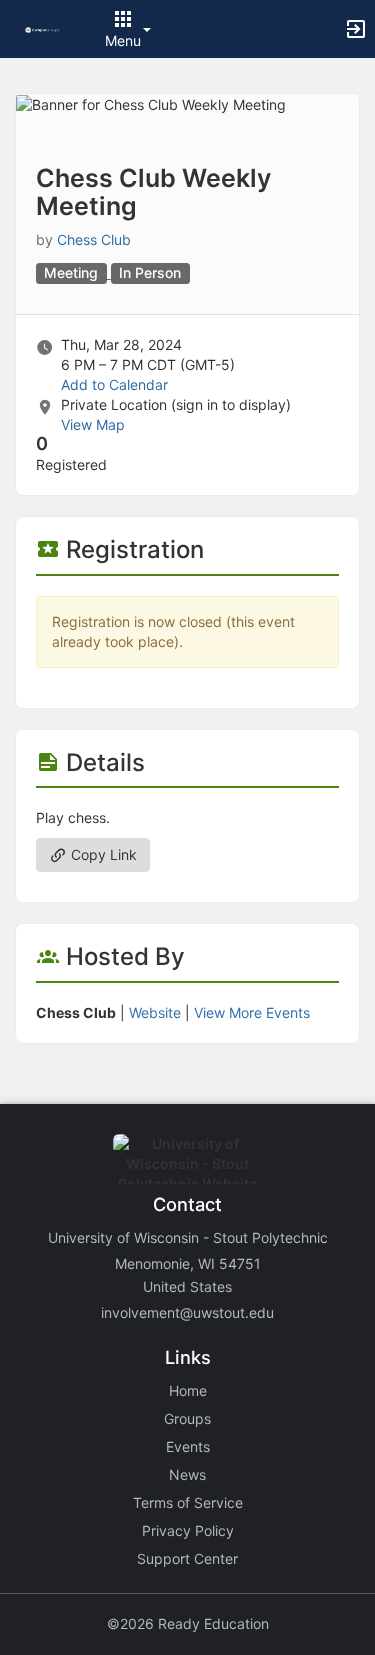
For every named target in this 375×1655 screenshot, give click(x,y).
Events (188, 1446)
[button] (42, 28)
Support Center (187, 1558)
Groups (187, 1418)
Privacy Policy (188, 1530)
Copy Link (102, 854)
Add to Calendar (114, 384)
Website (155, 1012)
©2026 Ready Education (188, 1623)
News (187, 1474)
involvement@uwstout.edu (187, 1312)
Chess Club (94, 239)
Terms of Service (188, 1502)
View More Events (252, 1012)
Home (188, 1390)
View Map (93, 424)
